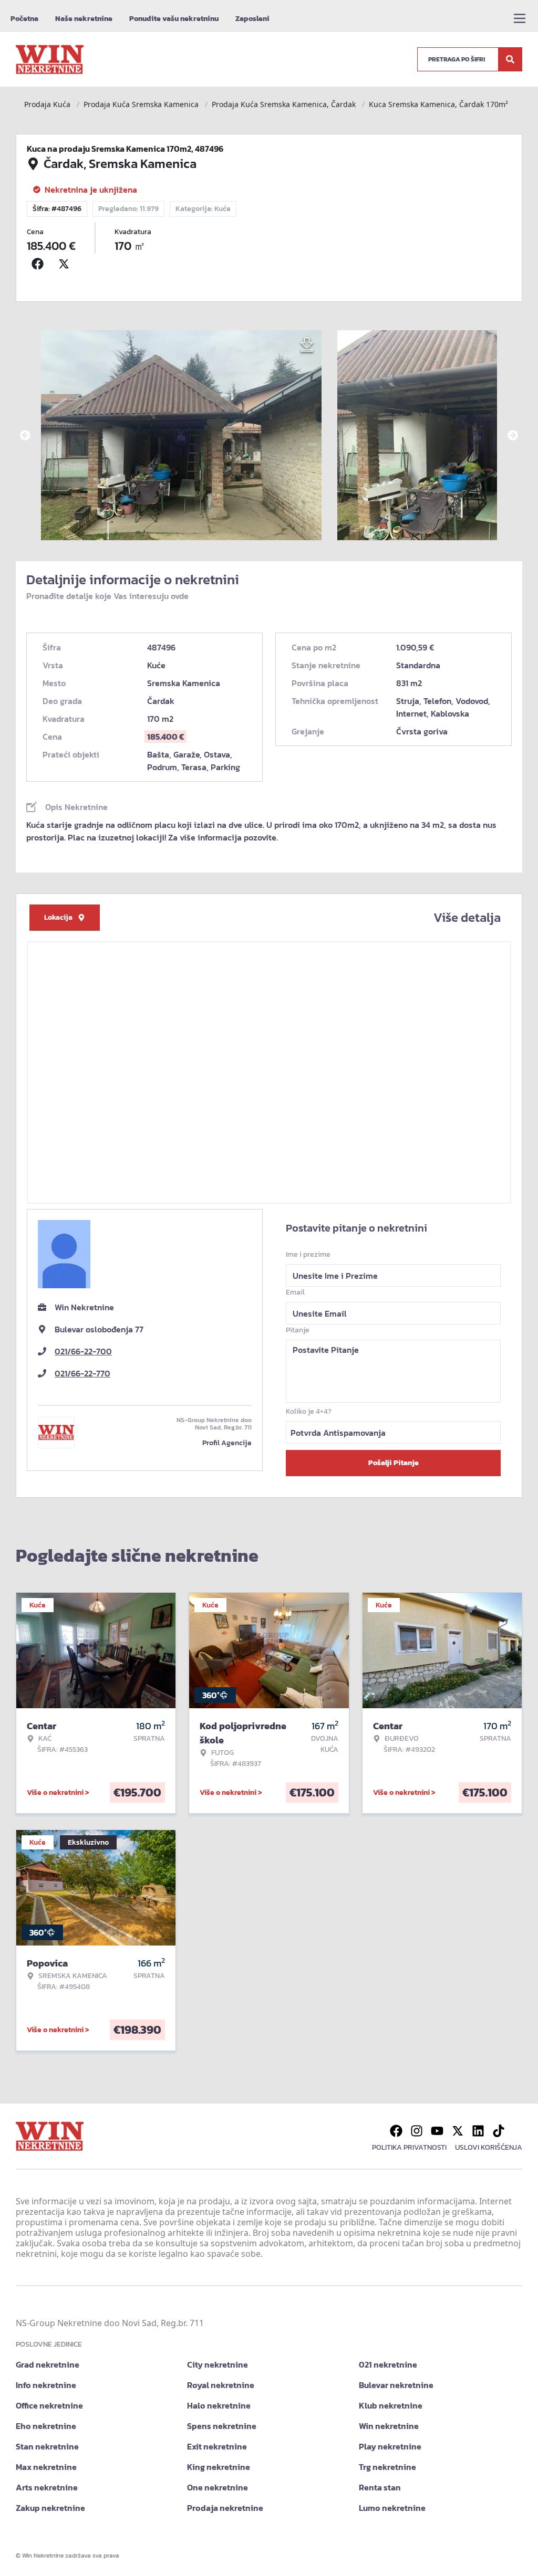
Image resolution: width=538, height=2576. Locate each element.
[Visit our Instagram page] (417, 2131)
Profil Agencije (227, 1443)
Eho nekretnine (46, 2426)
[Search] (510, 59)
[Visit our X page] (458, 2131)
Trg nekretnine (387, 2467)
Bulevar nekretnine (396, 2385)
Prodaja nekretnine (225, 2508)
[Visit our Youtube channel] (437, 2131)
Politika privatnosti (409, 2147)
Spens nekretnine (222, 2426)
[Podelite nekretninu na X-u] (66, 264)
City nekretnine (218, 2364)
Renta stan (380, 2487)
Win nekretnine (389, 2426)
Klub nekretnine (391, 2405)
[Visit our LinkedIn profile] (478, 2131)
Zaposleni (252, 19)
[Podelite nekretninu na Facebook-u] (40, 264)
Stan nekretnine (47, 2446)
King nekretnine (219, 2467)
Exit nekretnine (217, 2446)
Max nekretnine (46, 2467)
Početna (24, 19)
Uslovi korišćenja (489, 2147)
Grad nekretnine (48, 2364)
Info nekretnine (46, 2385)
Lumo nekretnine (392, 2508)
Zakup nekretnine (50, 2508)
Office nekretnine (49, 2405)
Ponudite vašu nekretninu (174, 19)
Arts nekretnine (47, 2487)
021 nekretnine (388, 2364)
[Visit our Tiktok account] (499, 2131)
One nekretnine (218, 2487)
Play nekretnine (390, 2446)
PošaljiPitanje (394, 1463)
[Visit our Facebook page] (396, 2131)
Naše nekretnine (84, 19)
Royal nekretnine (221, 2385)
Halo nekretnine (219, 2405)
